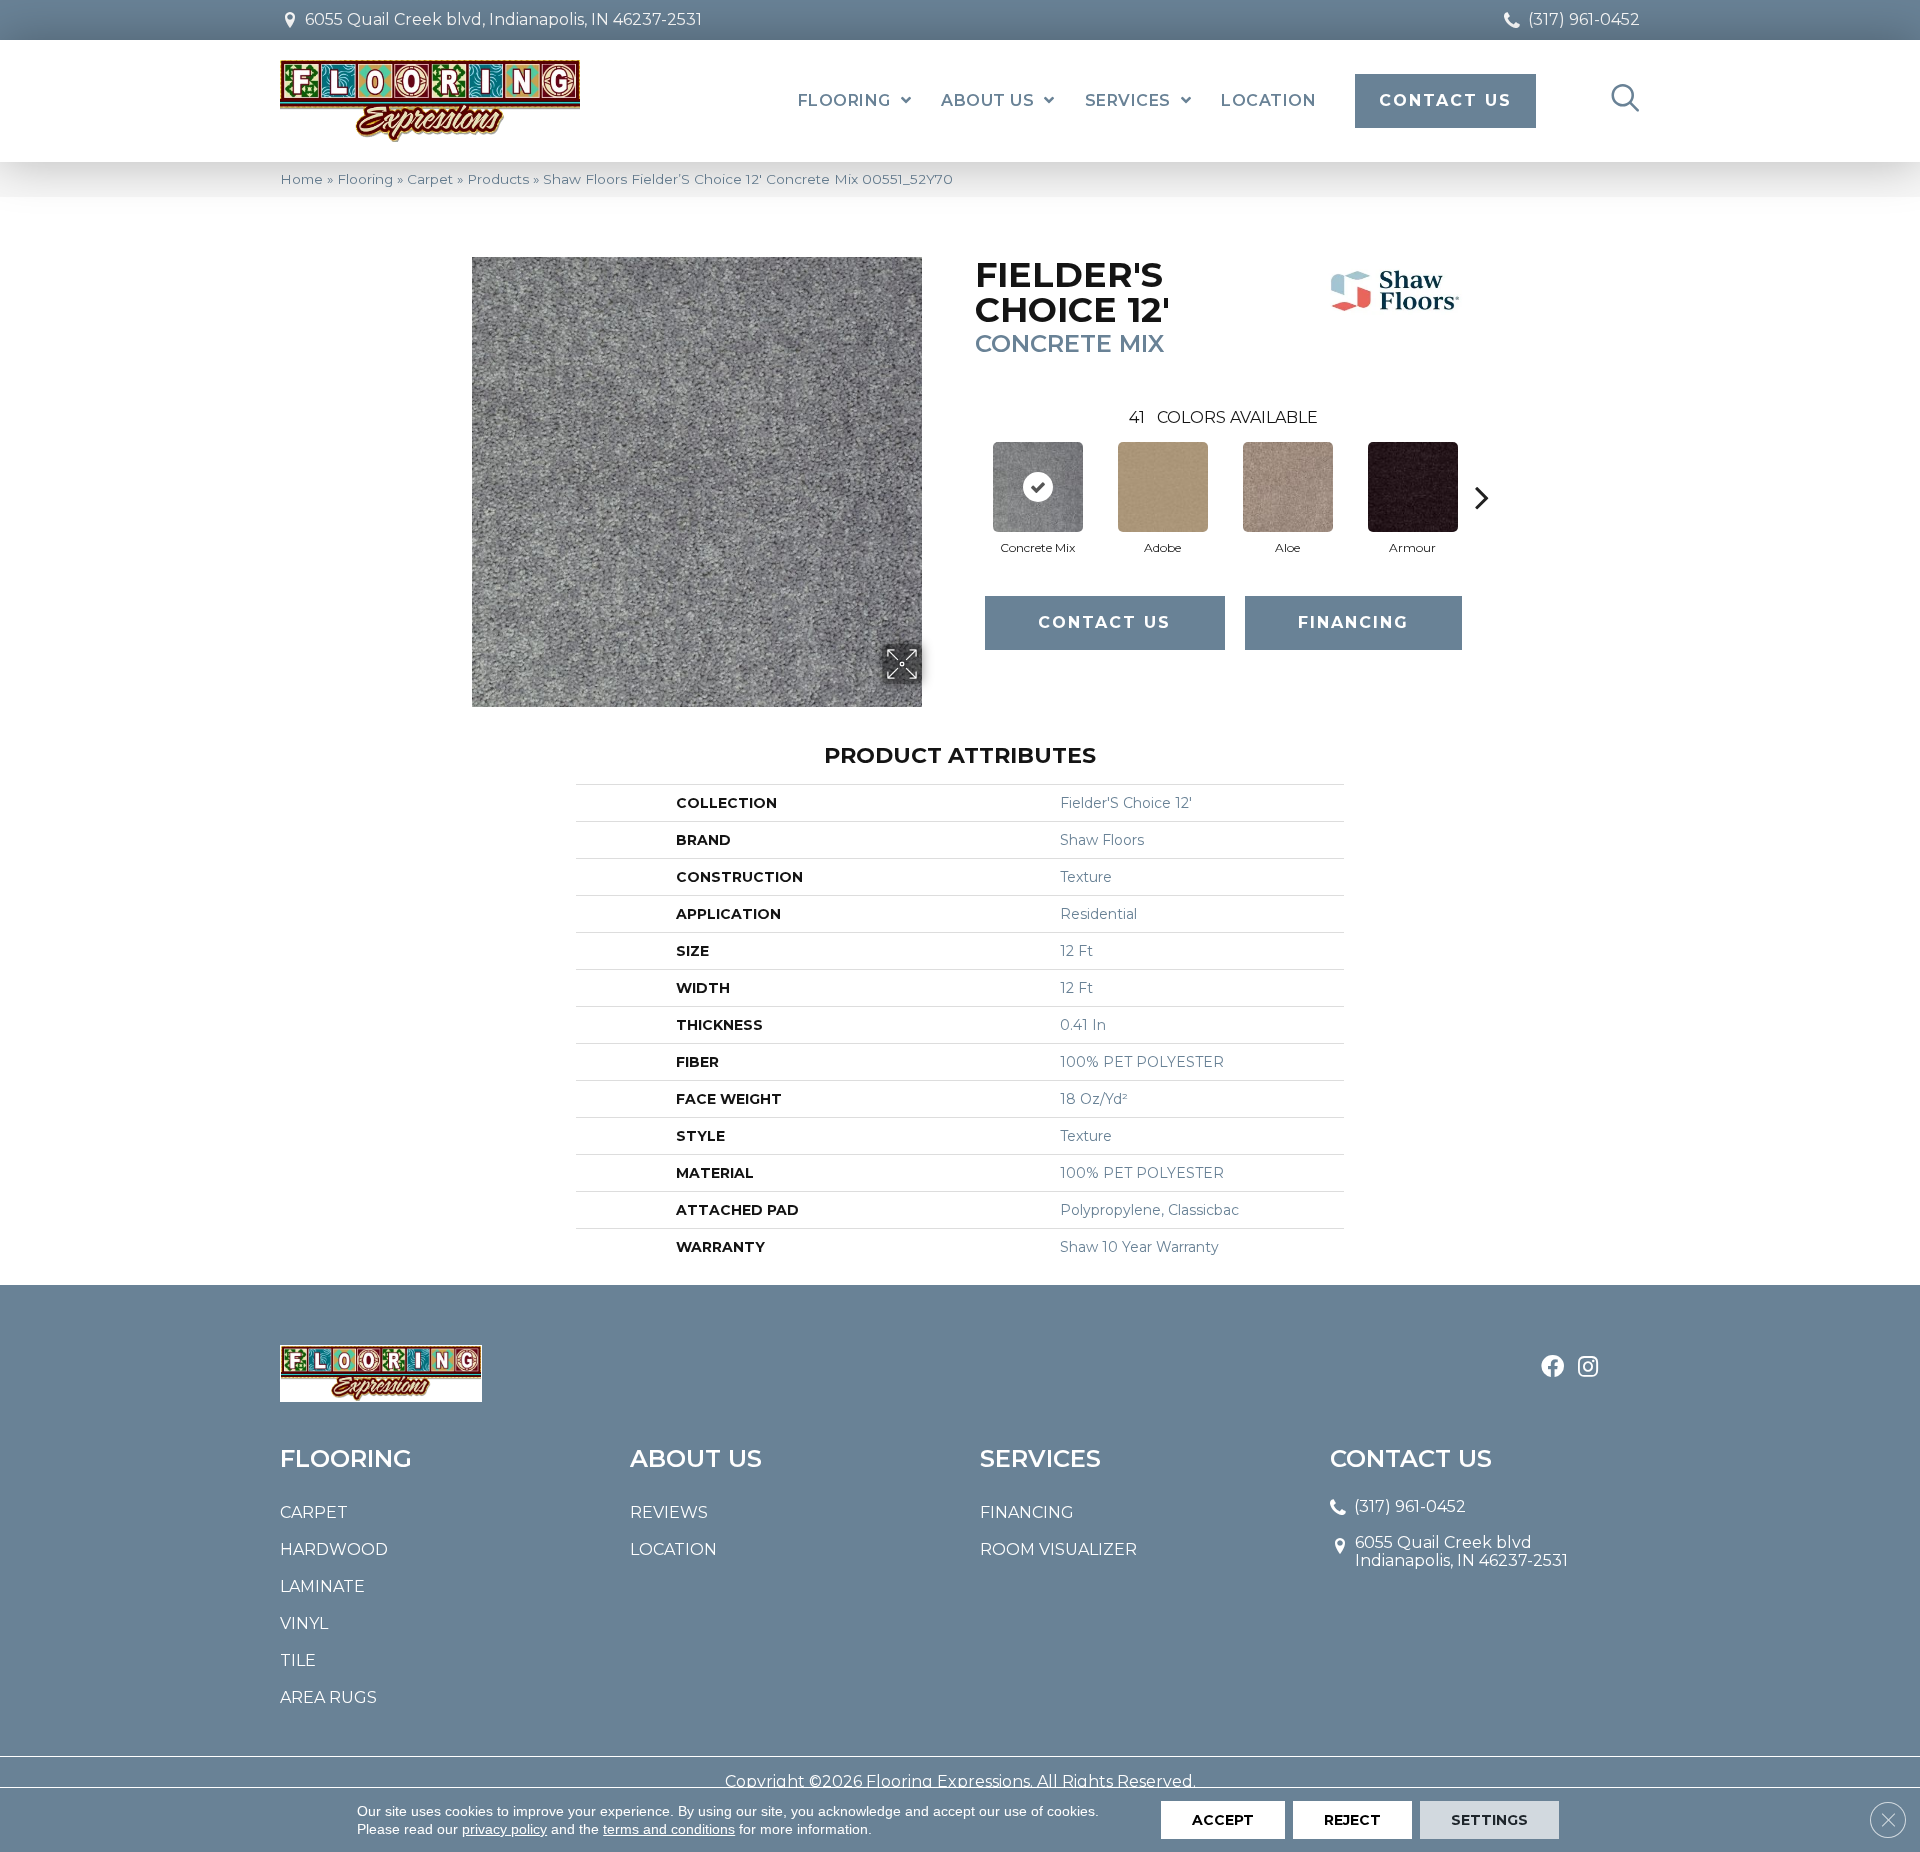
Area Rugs (328, 1697)
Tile (298, 1660)
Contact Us (1104, 622)
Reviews (669, 1512)
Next (1482, 467)
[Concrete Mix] (1038, 487)
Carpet (430, 179)
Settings (1489, 1820)
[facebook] (1552, 1368)
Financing (1353, 622)
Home (301, 179)
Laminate (322, 1586)
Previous (965, 467)
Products (498, 179)
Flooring (365, 179)
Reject (1352, 1820)
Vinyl (304, 1623)
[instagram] (1588, 1368)
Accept (1223, 1820)
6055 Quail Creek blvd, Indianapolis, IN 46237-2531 (503, 19)
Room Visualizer (1058, 1549)
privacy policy (504, 1829)
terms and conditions (669, 1829)
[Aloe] (1288, 487)
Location (673, 1549)
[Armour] (1413, 487)
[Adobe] (1163, 487)
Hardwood (334, 1549)
